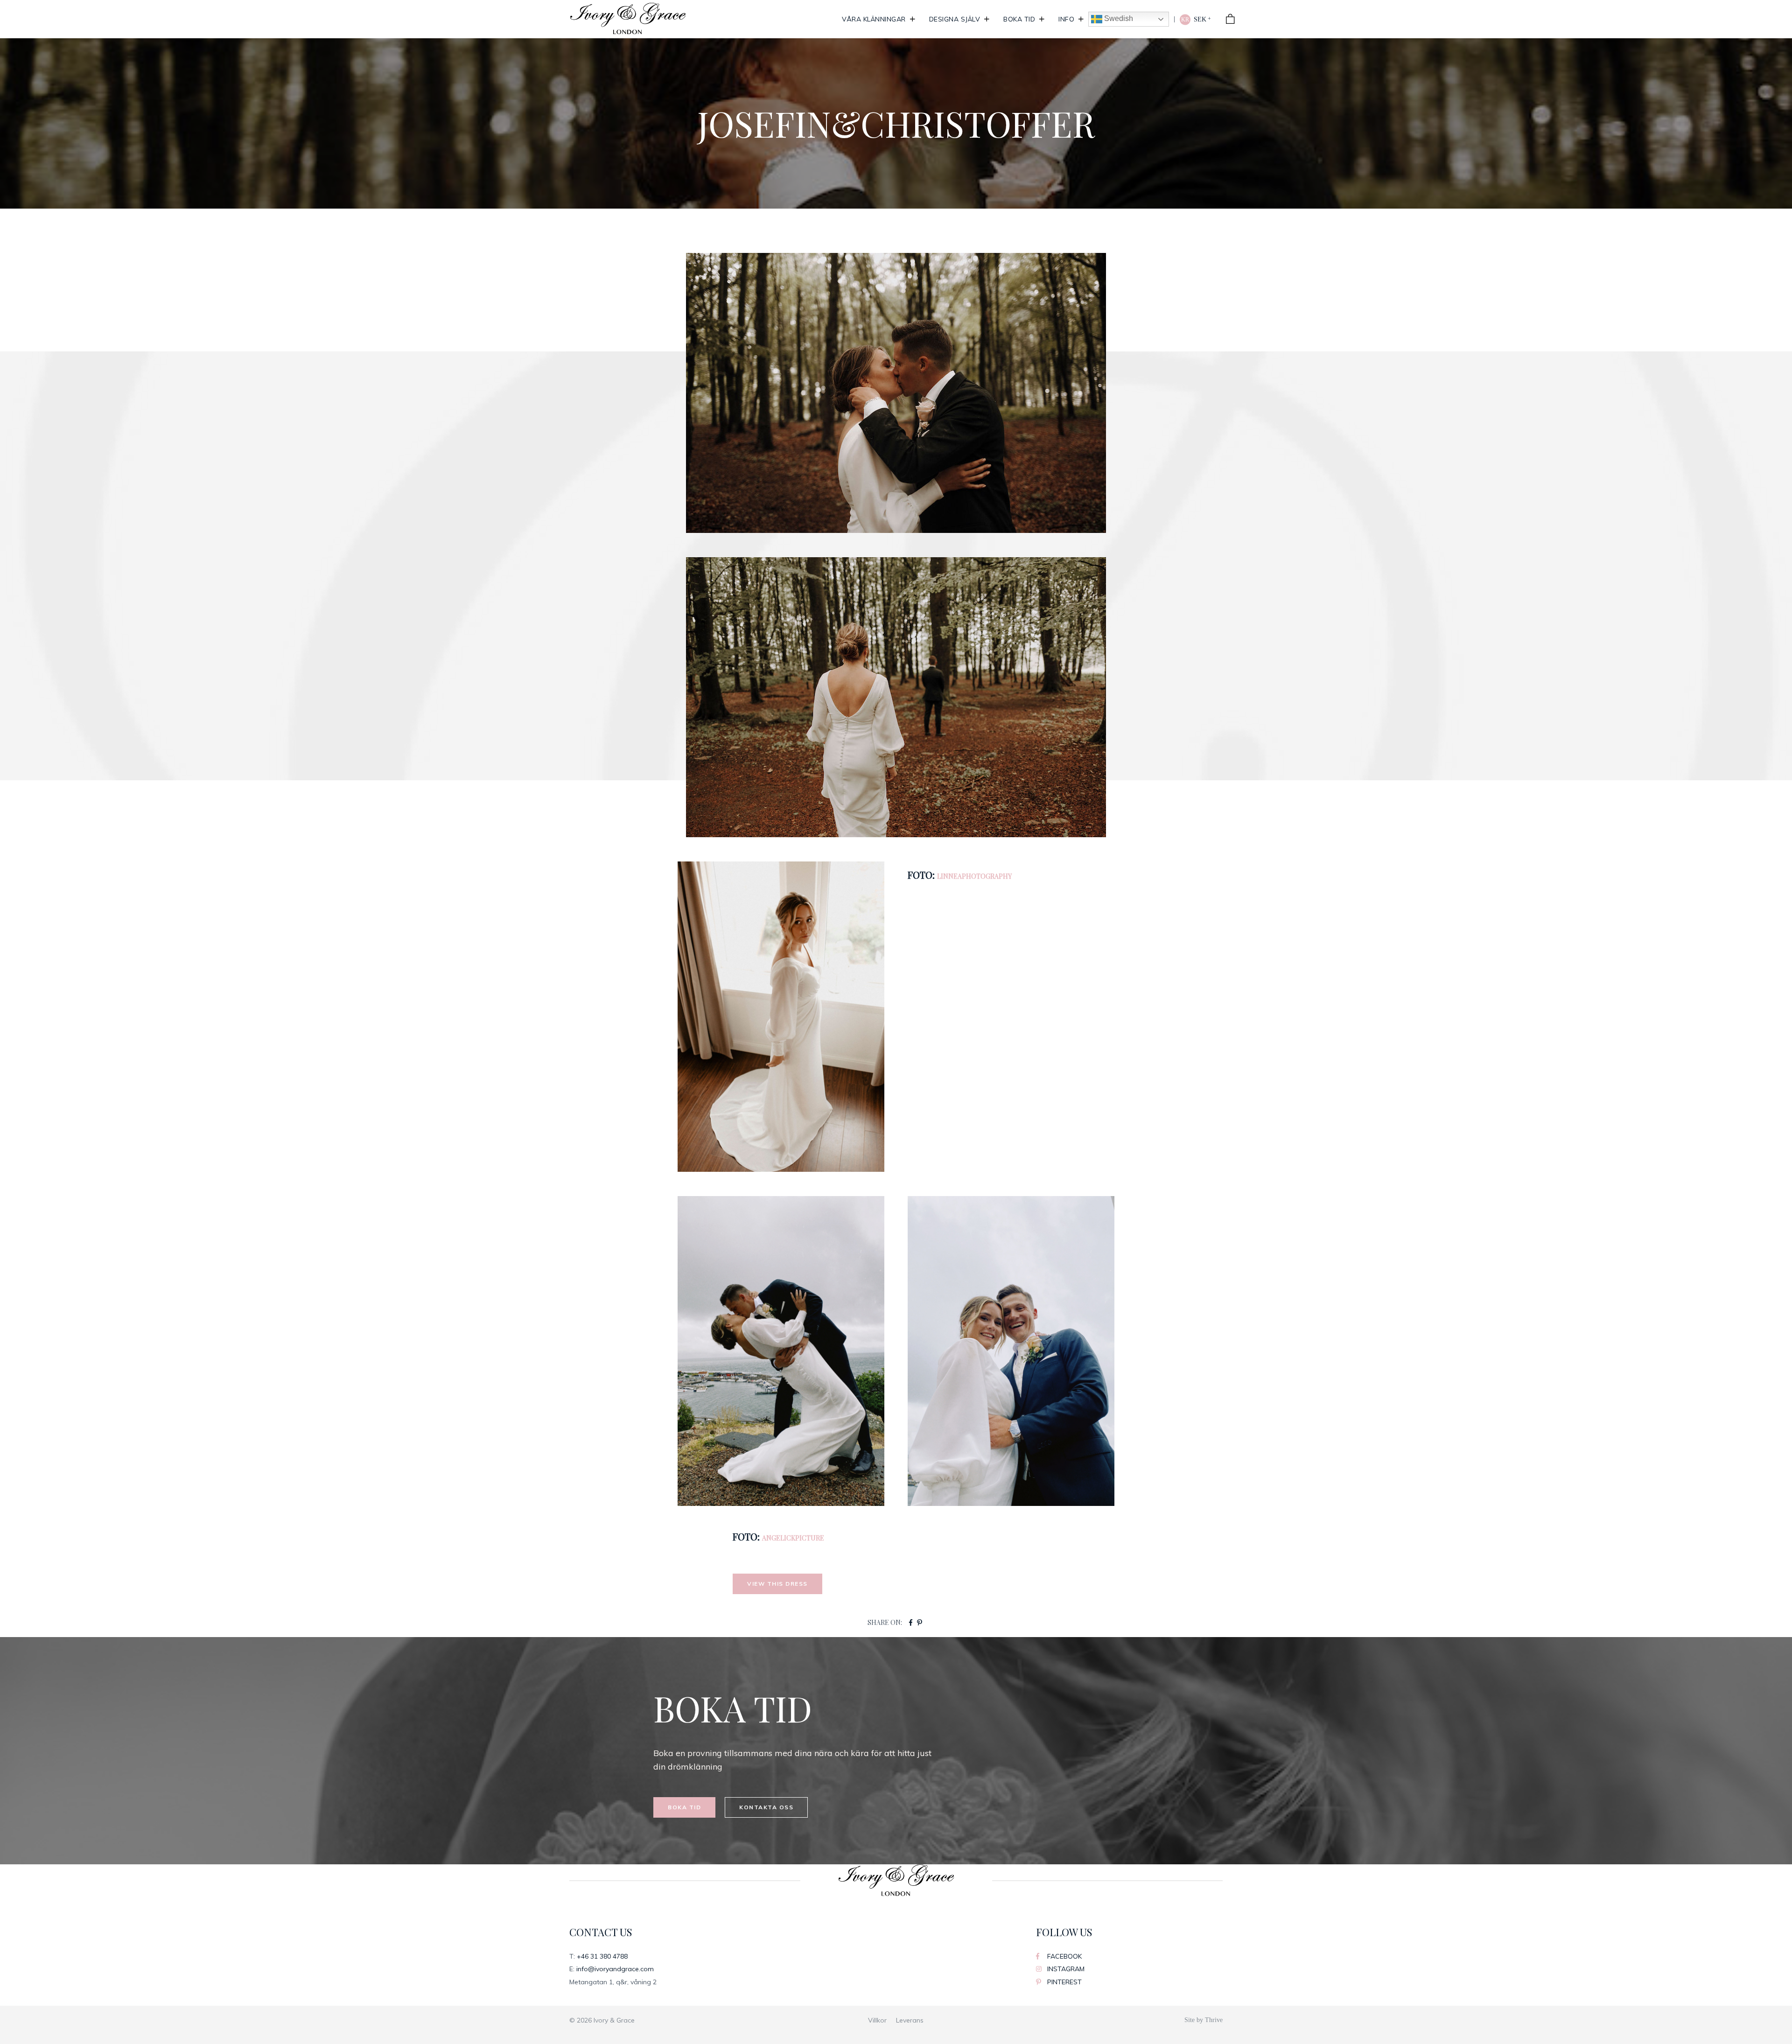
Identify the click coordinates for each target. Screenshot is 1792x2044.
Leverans (910, 2020)
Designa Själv (955, 19)
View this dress (777, 1584)
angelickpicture (793, 1538)
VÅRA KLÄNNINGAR (874, 19)
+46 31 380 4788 (602, 1956)
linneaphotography (974, 876)
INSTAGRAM (1065, 1969)
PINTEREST (1064, 1982)
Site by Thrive (1204, 2020)
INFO (1066, 19)
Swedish (1118, 18)
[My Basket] (1231, 19)
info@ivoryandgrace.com (615, 1969)
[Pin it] (920, 1623)
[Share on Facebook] (911, 1623)
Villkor (877, 2020)
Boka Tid (1019, 19)
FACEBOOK (1064, 1956)
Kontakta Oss (766, 1807)
